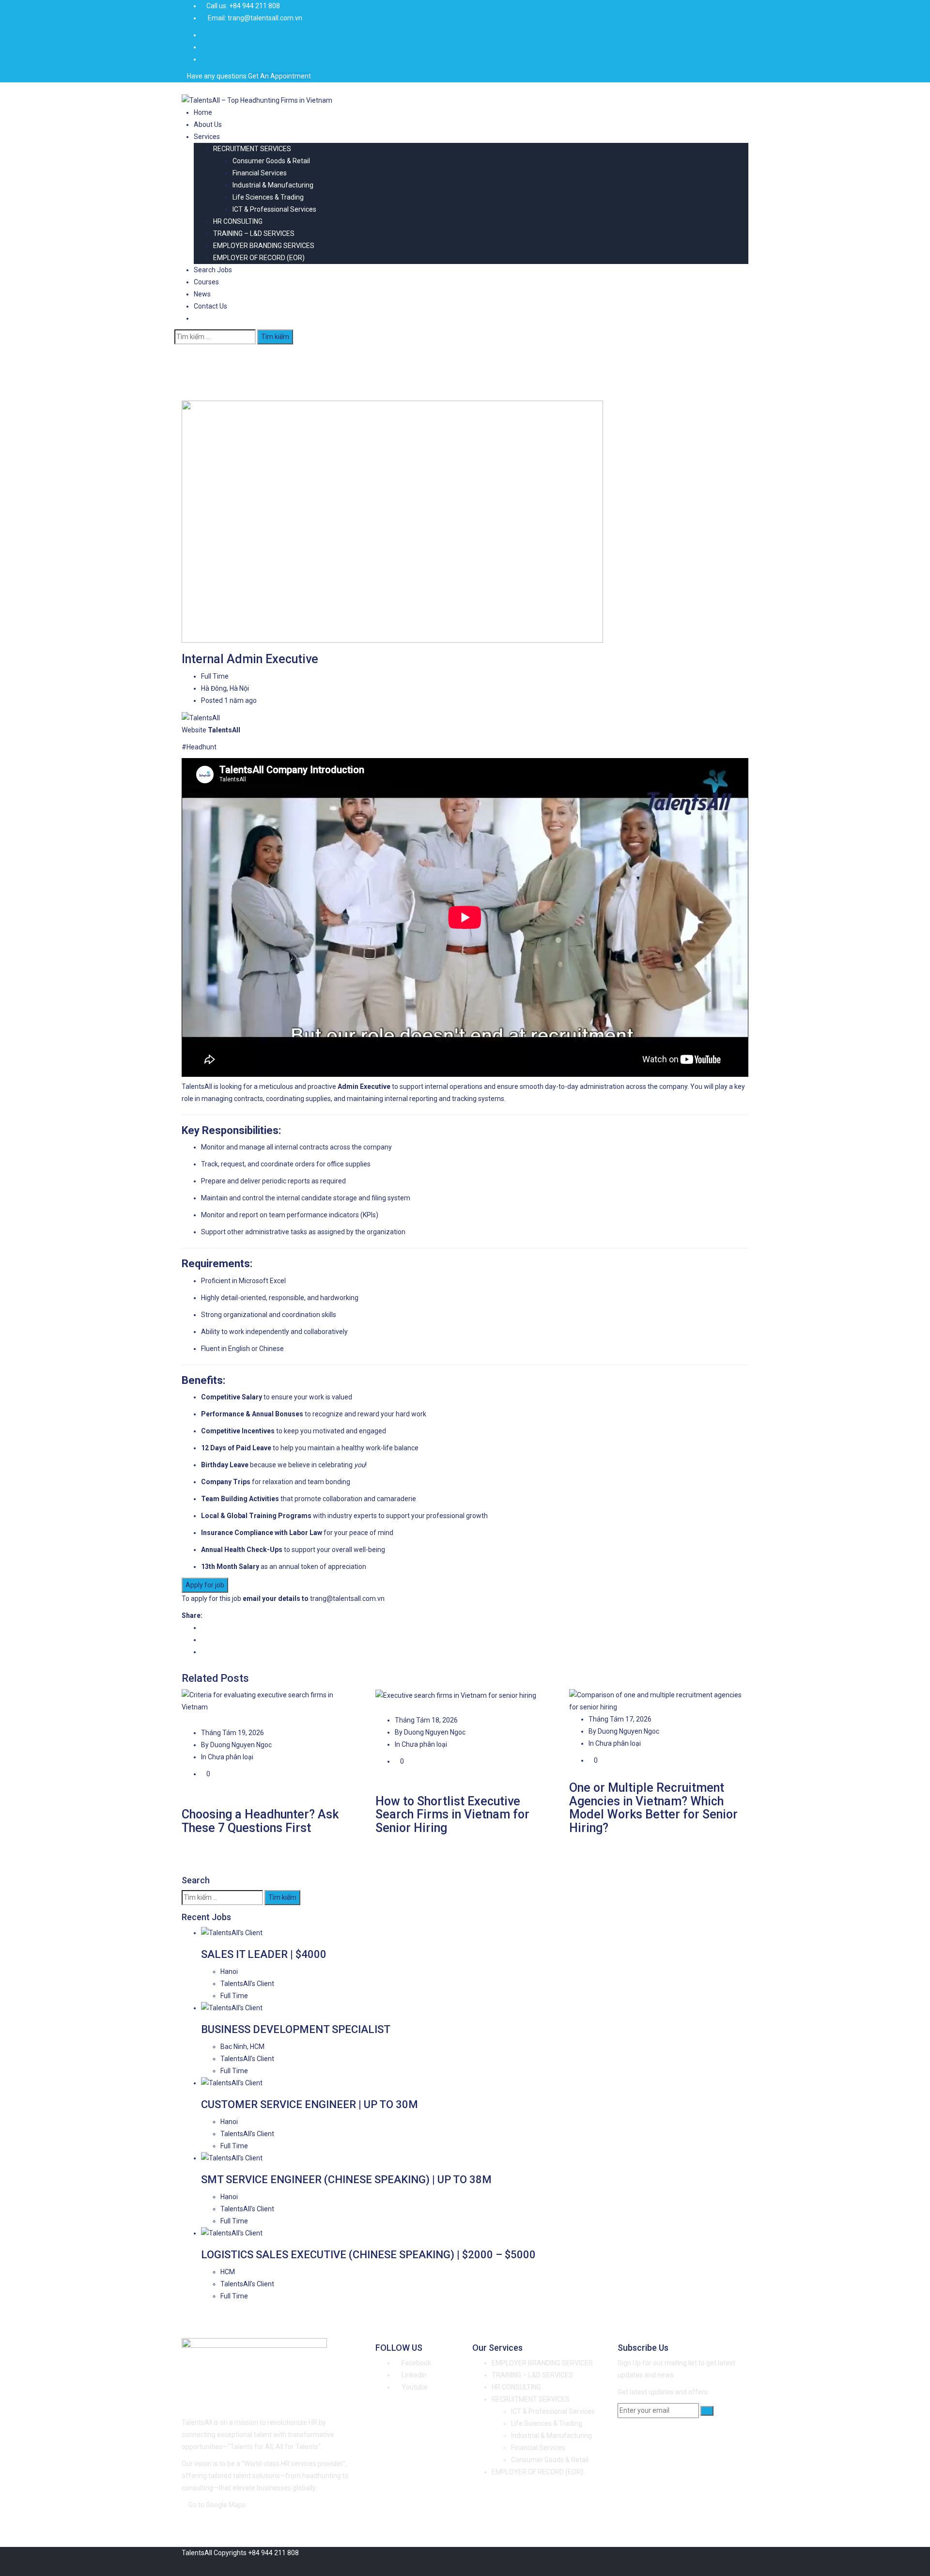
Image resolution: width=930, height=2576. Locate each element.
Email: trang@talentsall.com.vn (255, 18)
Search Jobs (213, 270)
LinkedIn (413, 2375)
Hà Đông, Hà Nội (225, 688)
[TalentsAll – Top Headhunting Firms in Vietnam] (257, 100)
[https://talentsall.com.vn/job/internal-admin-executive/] (204, 1640)
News (202, 294)
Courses (206, 282)
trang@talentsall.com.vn (347, 1598)
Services (207, 137)
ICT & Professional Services (274, 209)
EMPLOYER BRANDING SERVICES (264, 246)
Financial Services (260, 173)
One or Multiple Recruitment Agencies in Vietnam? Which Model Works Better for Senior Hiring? (653, 1808)
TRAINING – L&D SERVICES (254, 233)
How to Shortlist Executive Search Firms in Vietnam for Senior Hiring (452, 1815)
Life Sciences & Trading (268, 197)
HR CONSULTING (238, 221)
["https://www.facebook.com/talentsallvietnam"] (204, 35)
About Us (208, 124)
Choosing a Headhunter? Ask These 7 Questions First (260, 1821)
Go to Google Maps (217, 2505)
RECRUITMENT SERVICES (252, 149)
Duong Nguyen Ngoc (240, 1745)
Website (194, 730)
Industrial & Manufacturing (273, 185)
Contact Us (210, 306)
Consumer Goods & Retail (271, 161)
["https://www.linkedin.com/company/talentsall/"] (204, 59)
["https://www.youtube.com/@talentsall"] (204, 47)
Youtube (414, 2387)
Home (203, 112)
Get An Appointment (279, 76)
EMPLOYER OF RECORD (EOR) (259, 258)
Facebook (416, 2363)
